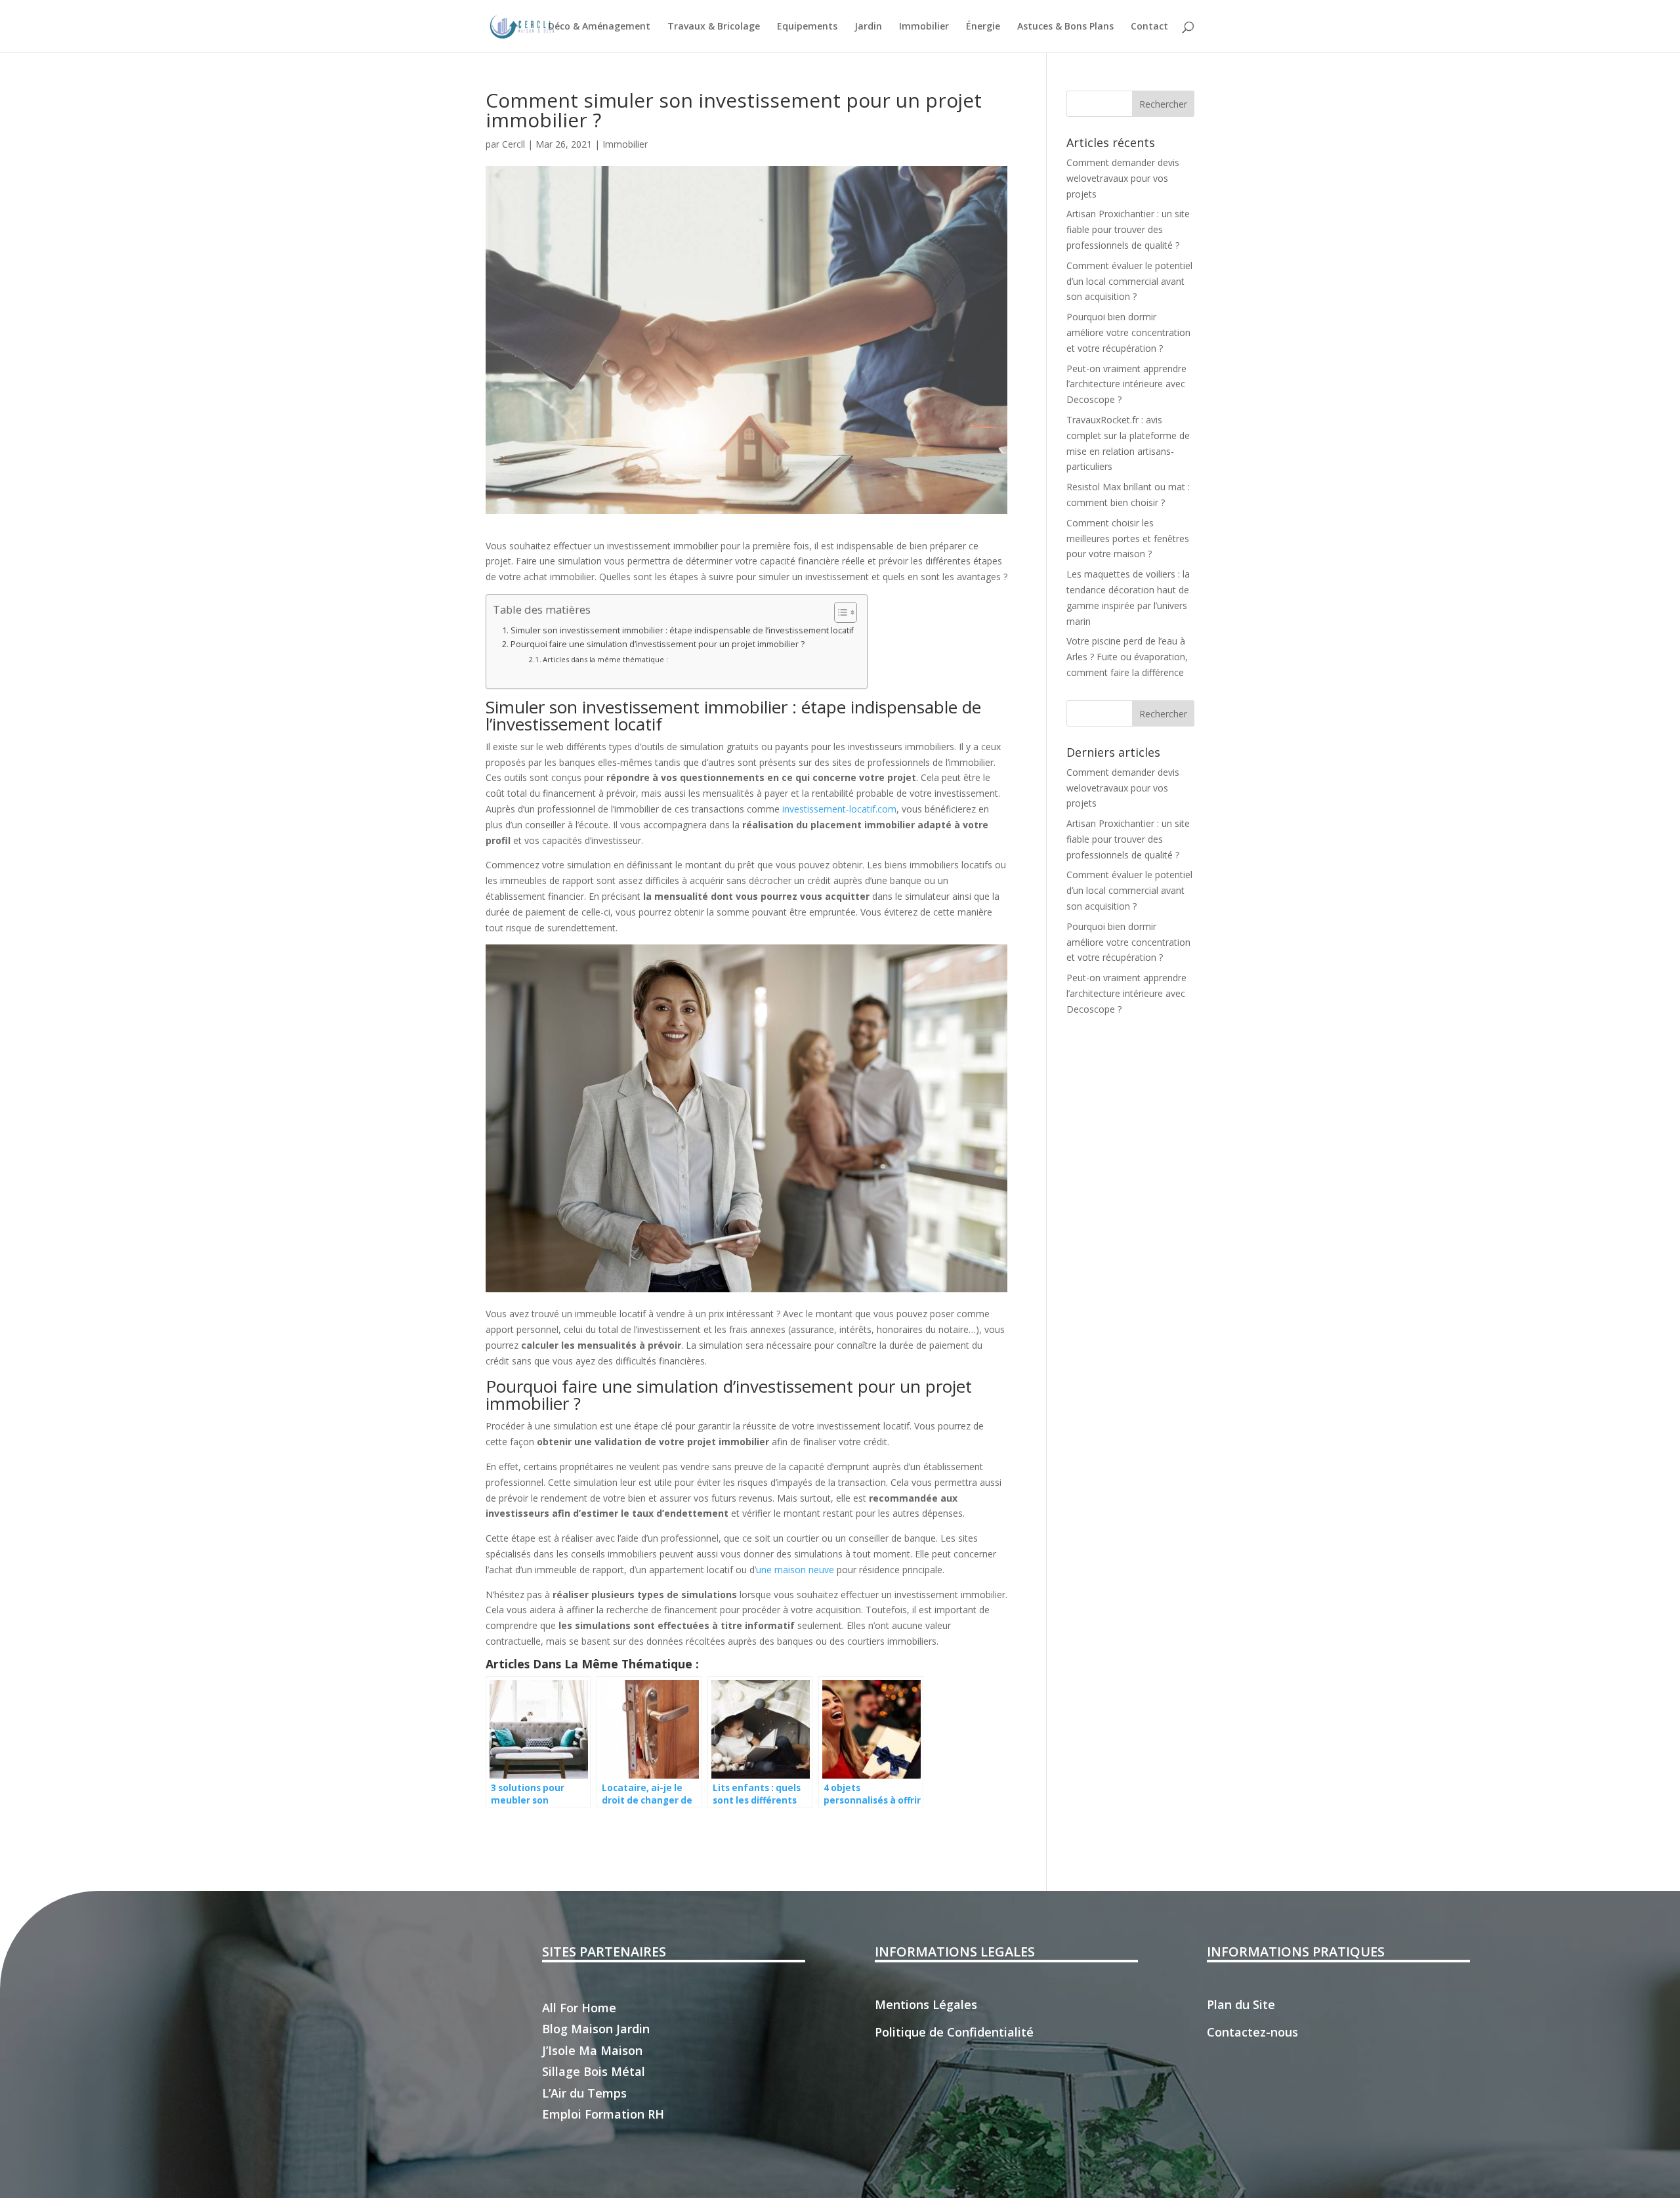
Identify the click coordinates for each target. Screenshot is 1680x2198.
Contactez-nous (1252, 2032)
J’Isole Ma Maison (592, 2050)
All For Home (579, 2008)
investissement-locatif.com (839, 809)
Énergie (983, 27)
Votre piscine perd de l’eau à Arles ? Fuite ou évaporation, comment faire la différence (1127, 657)
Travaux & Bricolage (714, 27)
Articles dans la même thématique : (605, 659)
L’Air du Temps (584, 2093)
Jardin (868, 27)
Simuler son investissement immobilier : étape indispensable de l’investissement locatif (682, 630)
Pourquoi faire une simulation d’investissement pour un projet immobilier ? (658, 644)
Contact (1149, 27)
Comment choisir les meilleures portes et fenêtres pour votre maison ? (1128, 539)
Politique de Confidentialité (954, 2032)
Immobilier (924, 27)
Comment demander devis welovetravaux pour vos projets (1123, 178)
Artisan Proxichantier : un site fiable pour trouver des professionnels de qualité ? (1128, 229)
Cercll (514, 144)
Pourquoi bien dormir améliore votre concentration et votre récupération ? (1128, 332)
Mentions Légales (926, 2004)
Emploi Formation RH (603, 2114)
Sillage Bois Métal (594, 2071)
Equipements (807, 27)
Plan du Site (1241, 2004)
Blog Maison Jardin (596, 2029)
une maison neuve (795, 1570)
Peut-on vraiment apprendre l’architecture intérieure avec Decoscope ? (1126, 384)
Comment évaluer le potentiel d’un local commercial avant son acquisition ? (1129, 281)
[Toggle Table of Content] (839, 612)
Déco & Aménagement (599, 27)
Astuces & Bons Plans (1065, 27)
